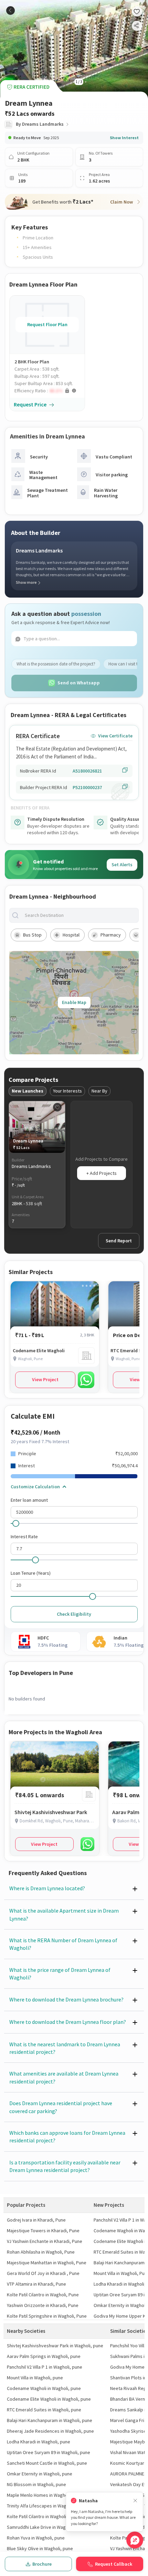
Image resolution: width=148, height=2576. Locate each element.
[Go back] (10, 11)
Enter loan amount (29, 1500)
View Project (45, 1379)
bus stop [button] (32, 935)
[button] (50, 391)
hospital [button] (71, 935)
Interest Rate (24, 1537)
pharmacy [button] (111, 935)
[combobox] (80, 915)
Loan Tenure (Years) (31, 1573)
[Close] (135, 2501)
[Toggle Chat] (135, 2540)
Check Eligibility (74, 1614)
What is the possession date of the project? (56, 664)
